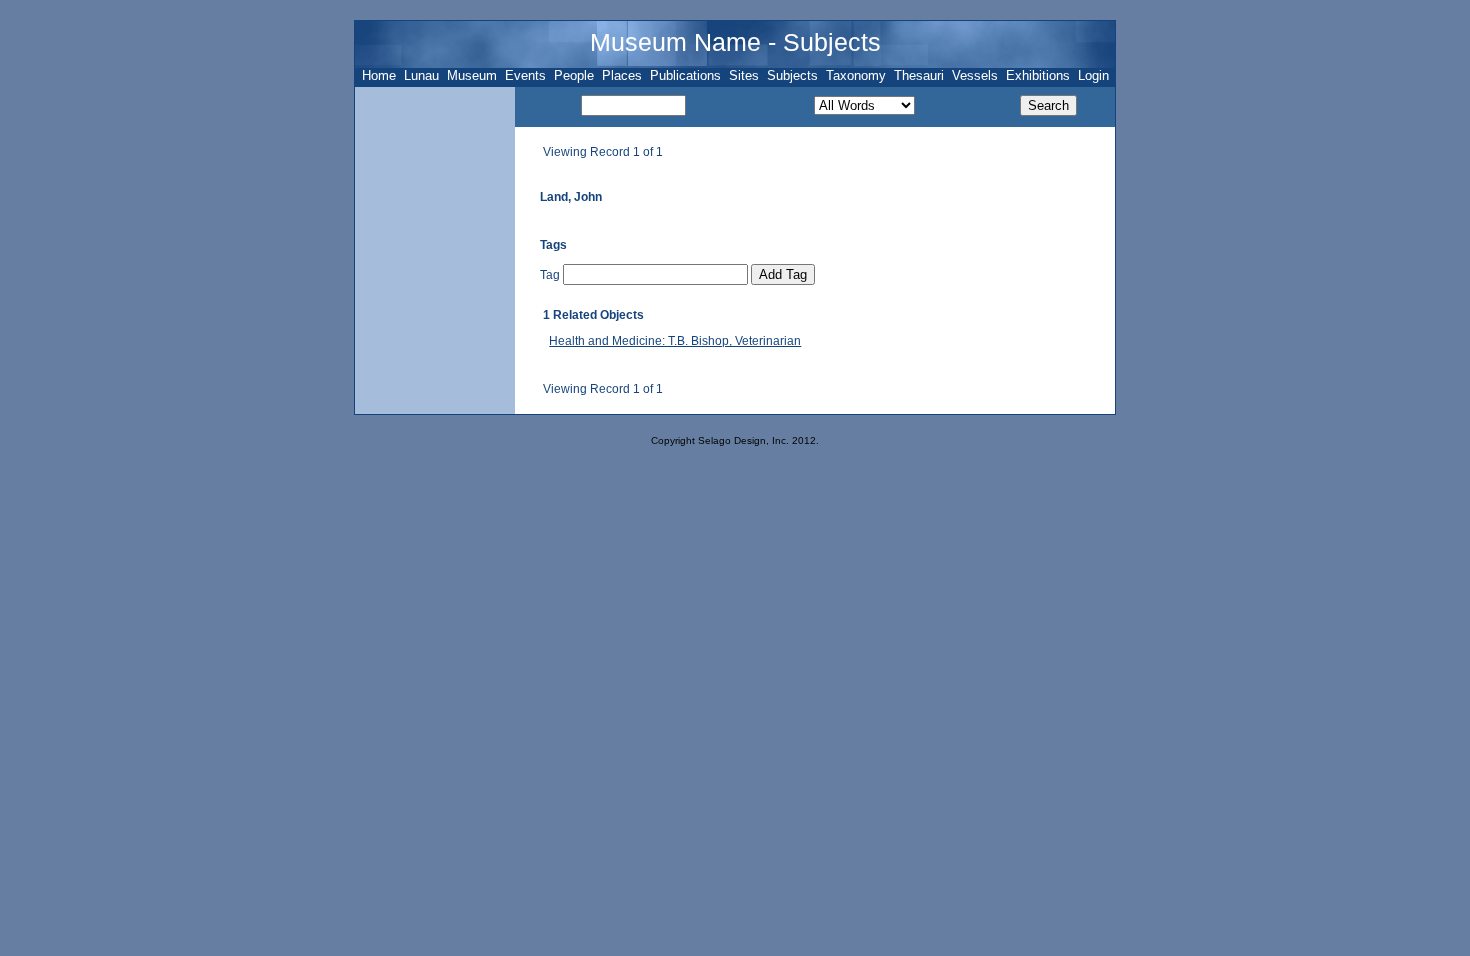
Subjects (792, 75)
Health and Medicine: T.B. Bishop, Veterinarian (675, 341)
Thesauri (919, 75)
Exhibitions (1038, 75)
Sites (744, 75)
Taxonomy (856, 75)
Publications (685, 75)
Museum (472, 75)
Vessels (975, 75)
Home (379, 75)
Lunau (421, 75)
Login (1093, 75)
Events (525, 75)
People (574, 75)
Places (622, 75)
